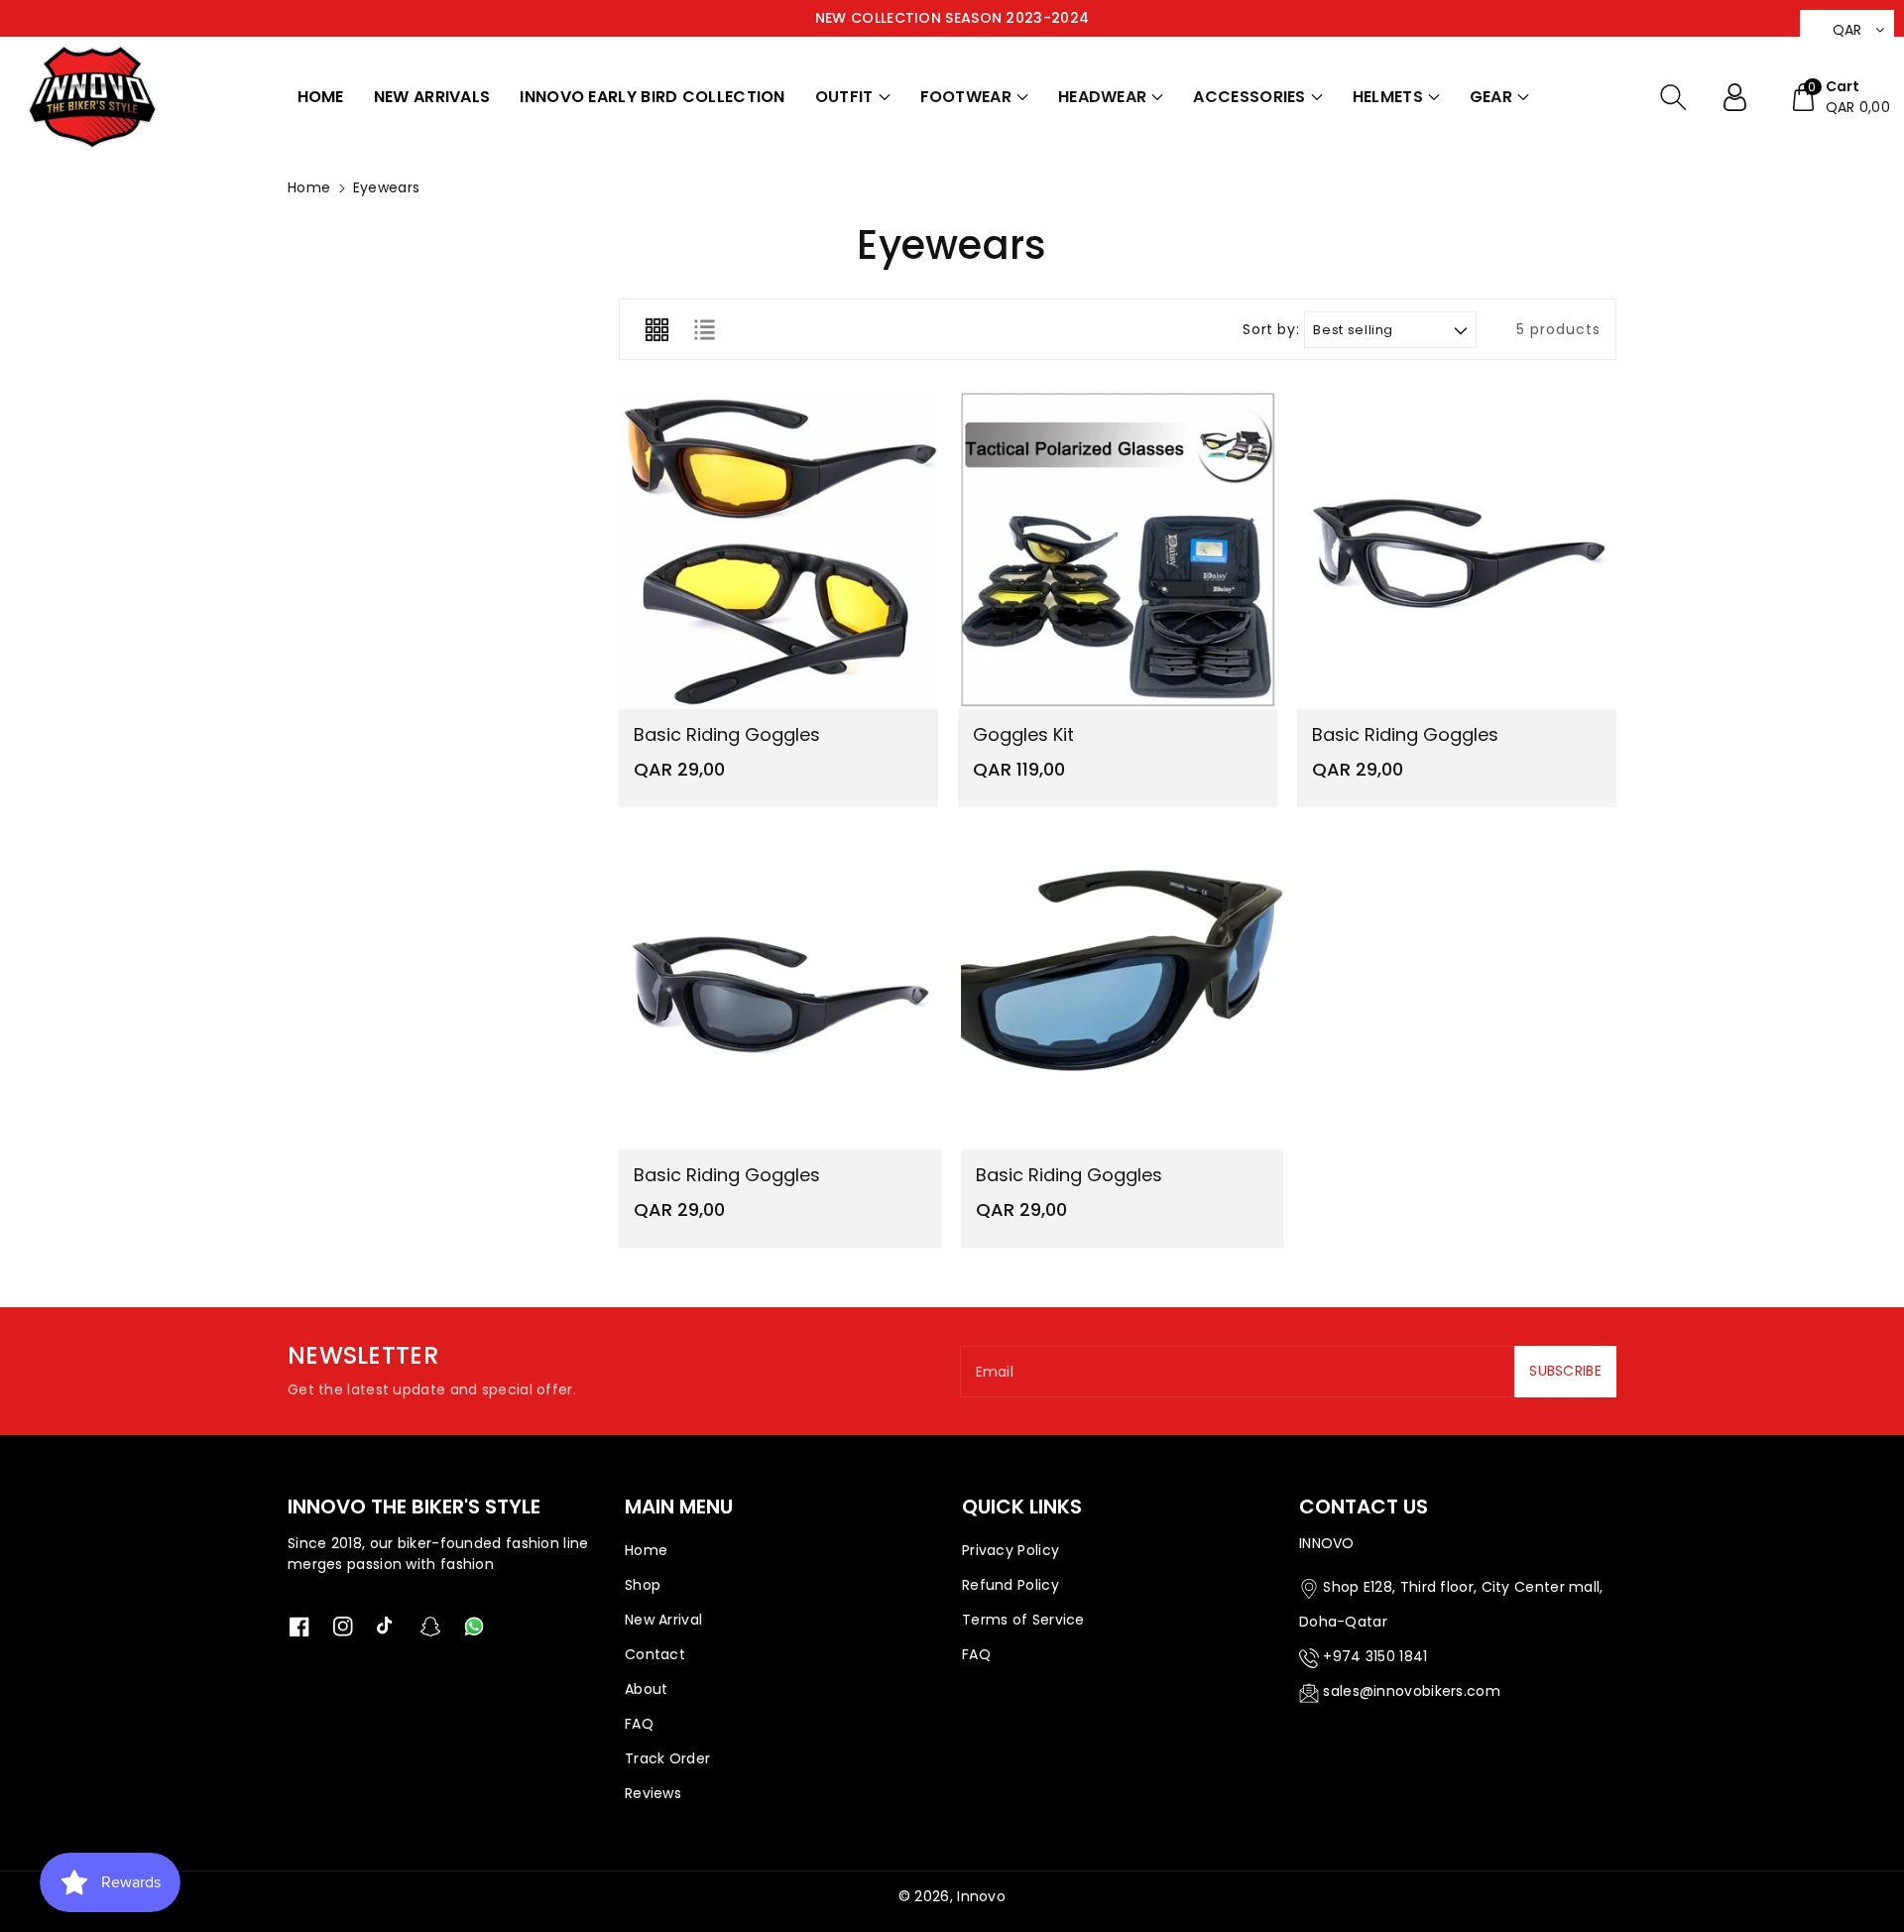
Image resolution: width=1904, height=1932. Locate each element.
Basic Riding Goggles (727, 734)
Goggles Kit (1023, 734)
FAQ (639, 1724)
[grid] (656, 329)
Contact (655, 1654)
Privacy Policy (1011, 1550)
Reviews (653, 1793)
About (647, 1689)
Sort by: (1271, 330)
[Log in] (1742, 97)
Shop (643, 1585)
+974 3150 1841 (1375, 1656)
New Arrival (663, 1620)
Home (309, 187)
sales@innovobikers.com (1412, 1691)
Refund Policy (1011, 1585)
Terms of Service (1023, 1620)
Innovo (981, 1896)
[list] (704, 329)
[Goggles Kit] (1118, 549)
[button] (853, 97)
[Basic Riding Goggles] (778, 549)
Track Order (667, 1758)
